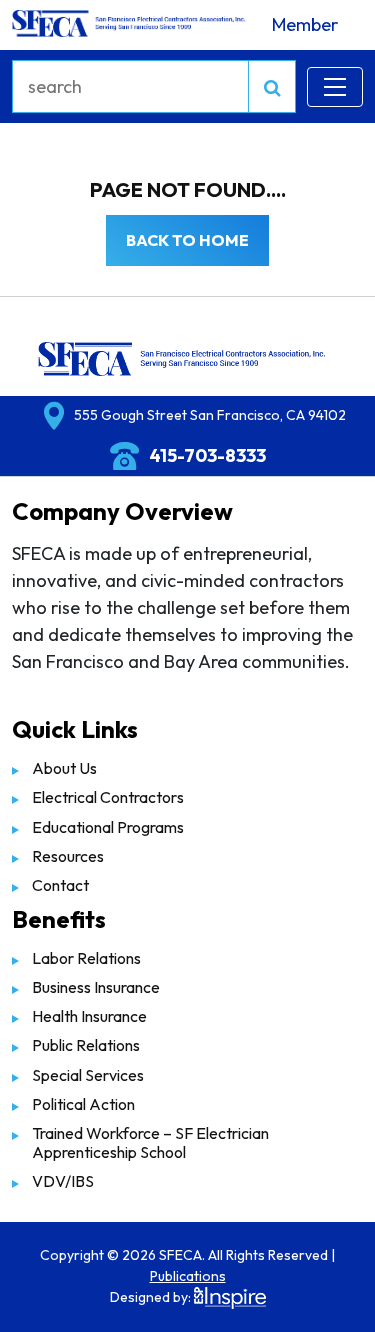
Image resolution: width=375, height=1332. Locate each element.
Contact (60, 885)
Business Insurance (96, 987)
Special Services (88, 1075)
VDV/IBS (63, 1181)
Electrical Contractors (108, 797)
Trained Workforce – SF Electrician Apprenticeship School (150, 1142)
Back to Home (187, 240)
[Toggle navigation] (335, 87)
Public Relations (86, 1045)
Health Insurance (89, 1016)
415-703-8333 (207, 455)
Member (305, 24)
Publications (188, 1276)
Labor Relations (86, 958)
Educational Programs (108, 827)
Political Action (83, 1104)
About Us (64, 768)
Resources (68, 856)
